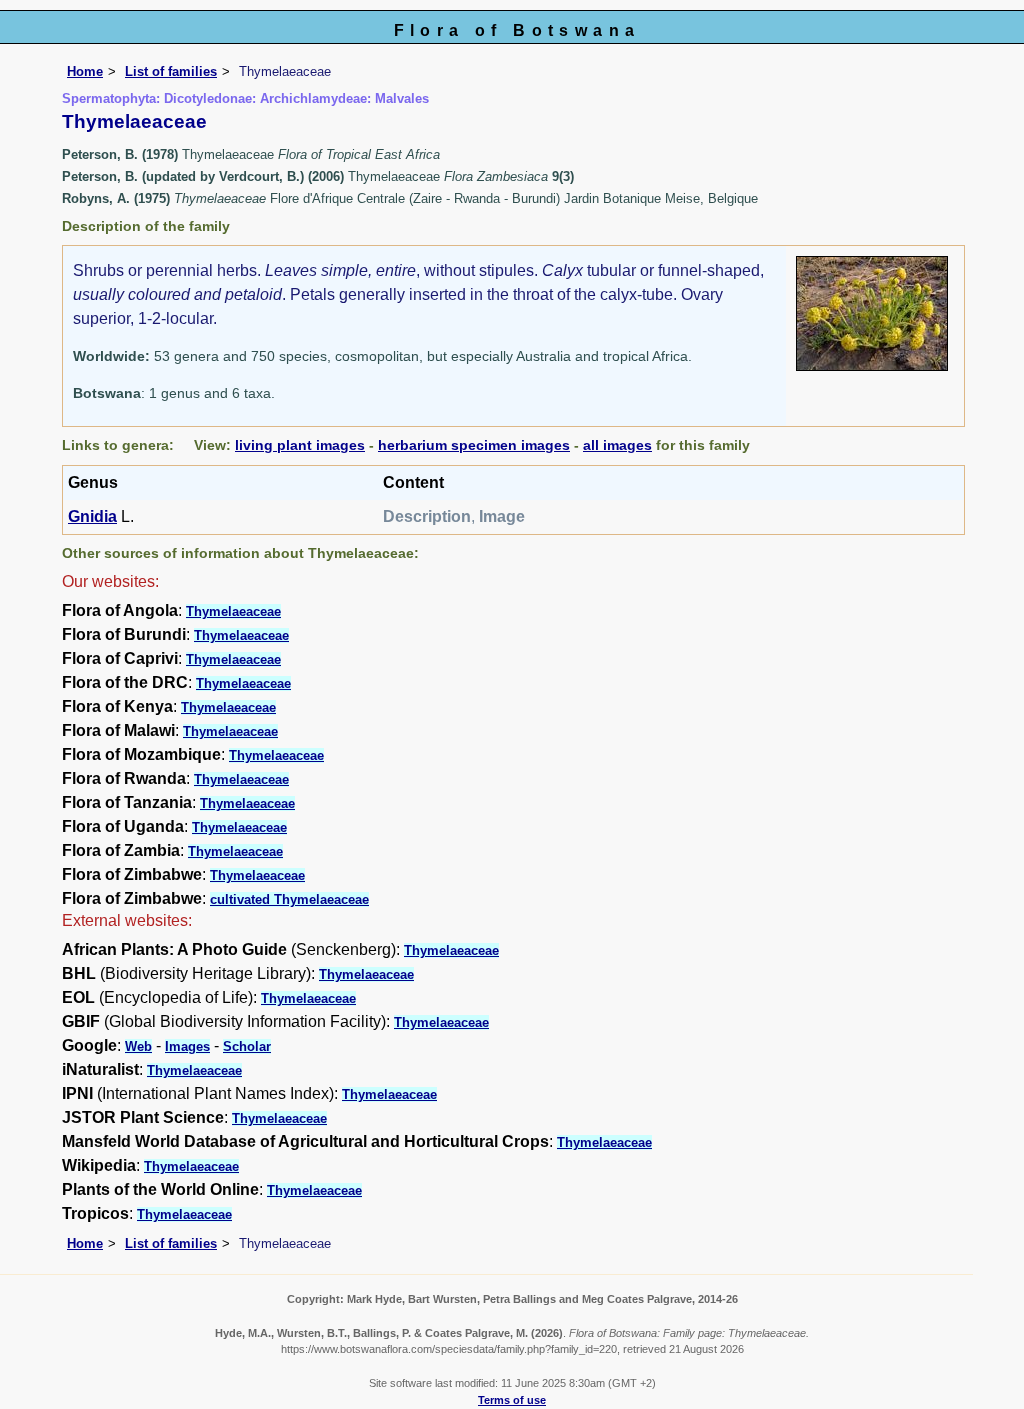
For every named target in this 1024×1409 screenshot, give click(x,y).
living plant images (300, 445)
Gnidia (92, 516)
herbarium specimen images (474, 445)
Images (187, 1046)
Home (85, 71)
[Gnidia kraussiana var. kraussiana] (872, 312)
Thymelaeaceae (233, 611)
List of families (171, 71)
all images (617, 445)
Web (138, 1046)
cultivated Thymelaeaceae (289, 899)
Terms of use (512, 1400)
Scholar (247, 1046)
